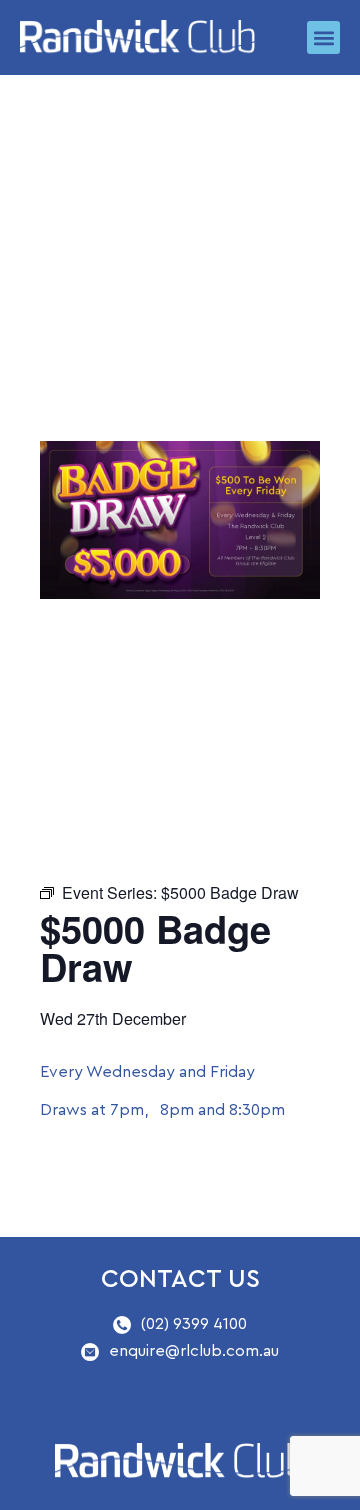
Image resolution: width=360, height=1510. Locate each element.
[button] (323, 37)
